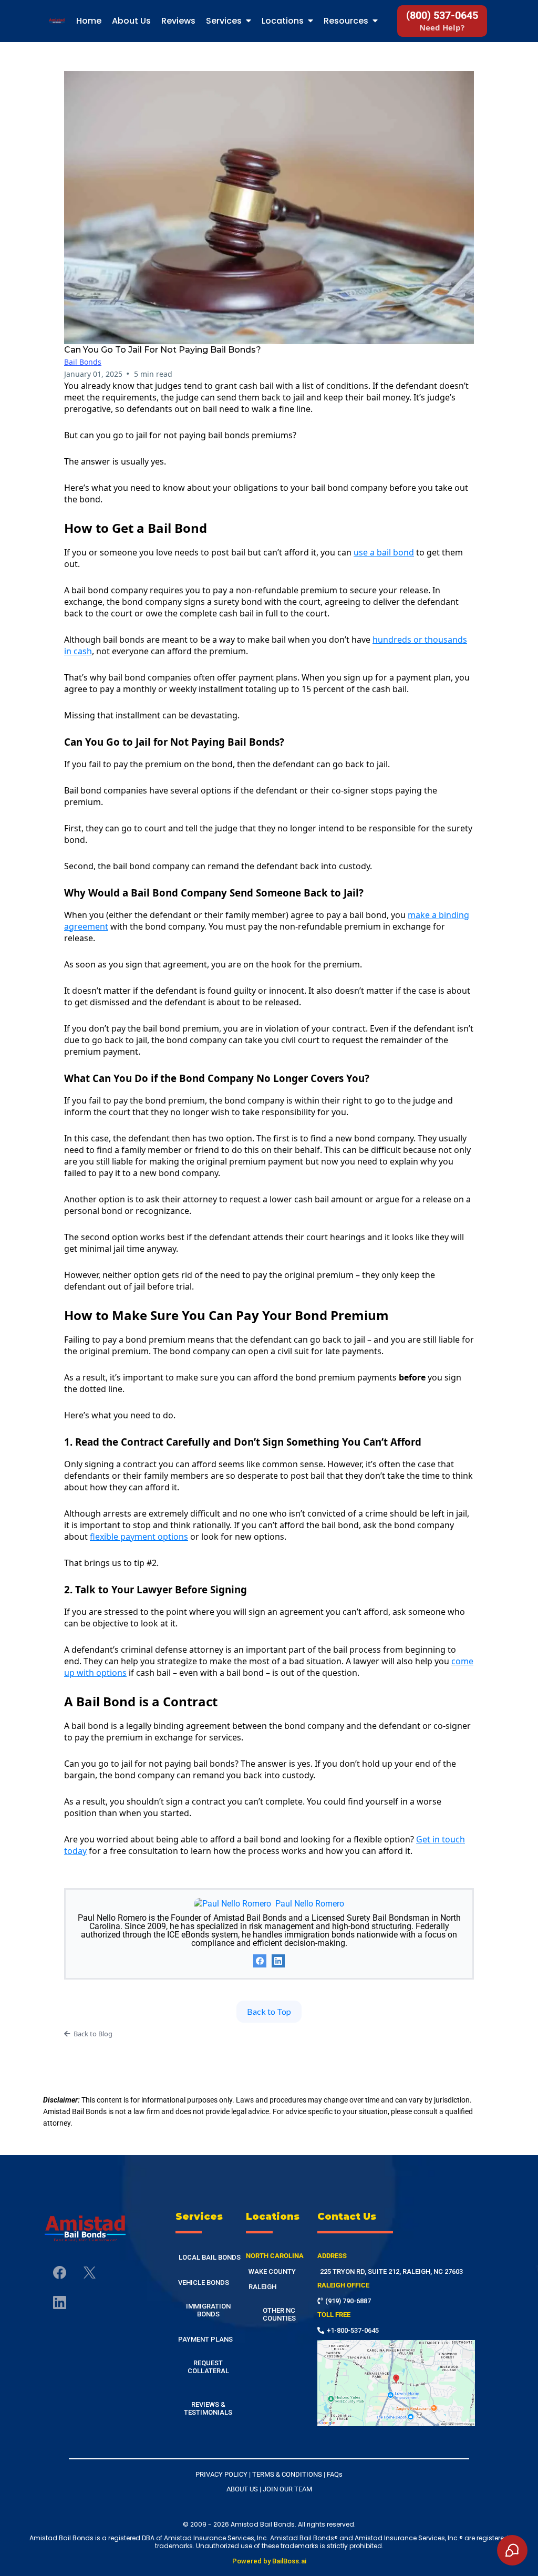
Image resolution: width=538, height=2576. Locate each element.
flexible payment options (139, 1537)
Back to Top (269, 2011)
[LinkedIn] (278, 1961)
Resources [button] (347, 21)
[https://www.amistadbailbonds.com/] (85, 2229)
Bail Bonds (83, 362)
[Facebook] (260, 1961)
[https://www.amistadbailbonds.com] (57, 21)
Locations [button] (284, 21)
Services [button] (225, 21)
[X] (90, 2273)
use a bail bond (384, 552)
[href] (396, 2383)
